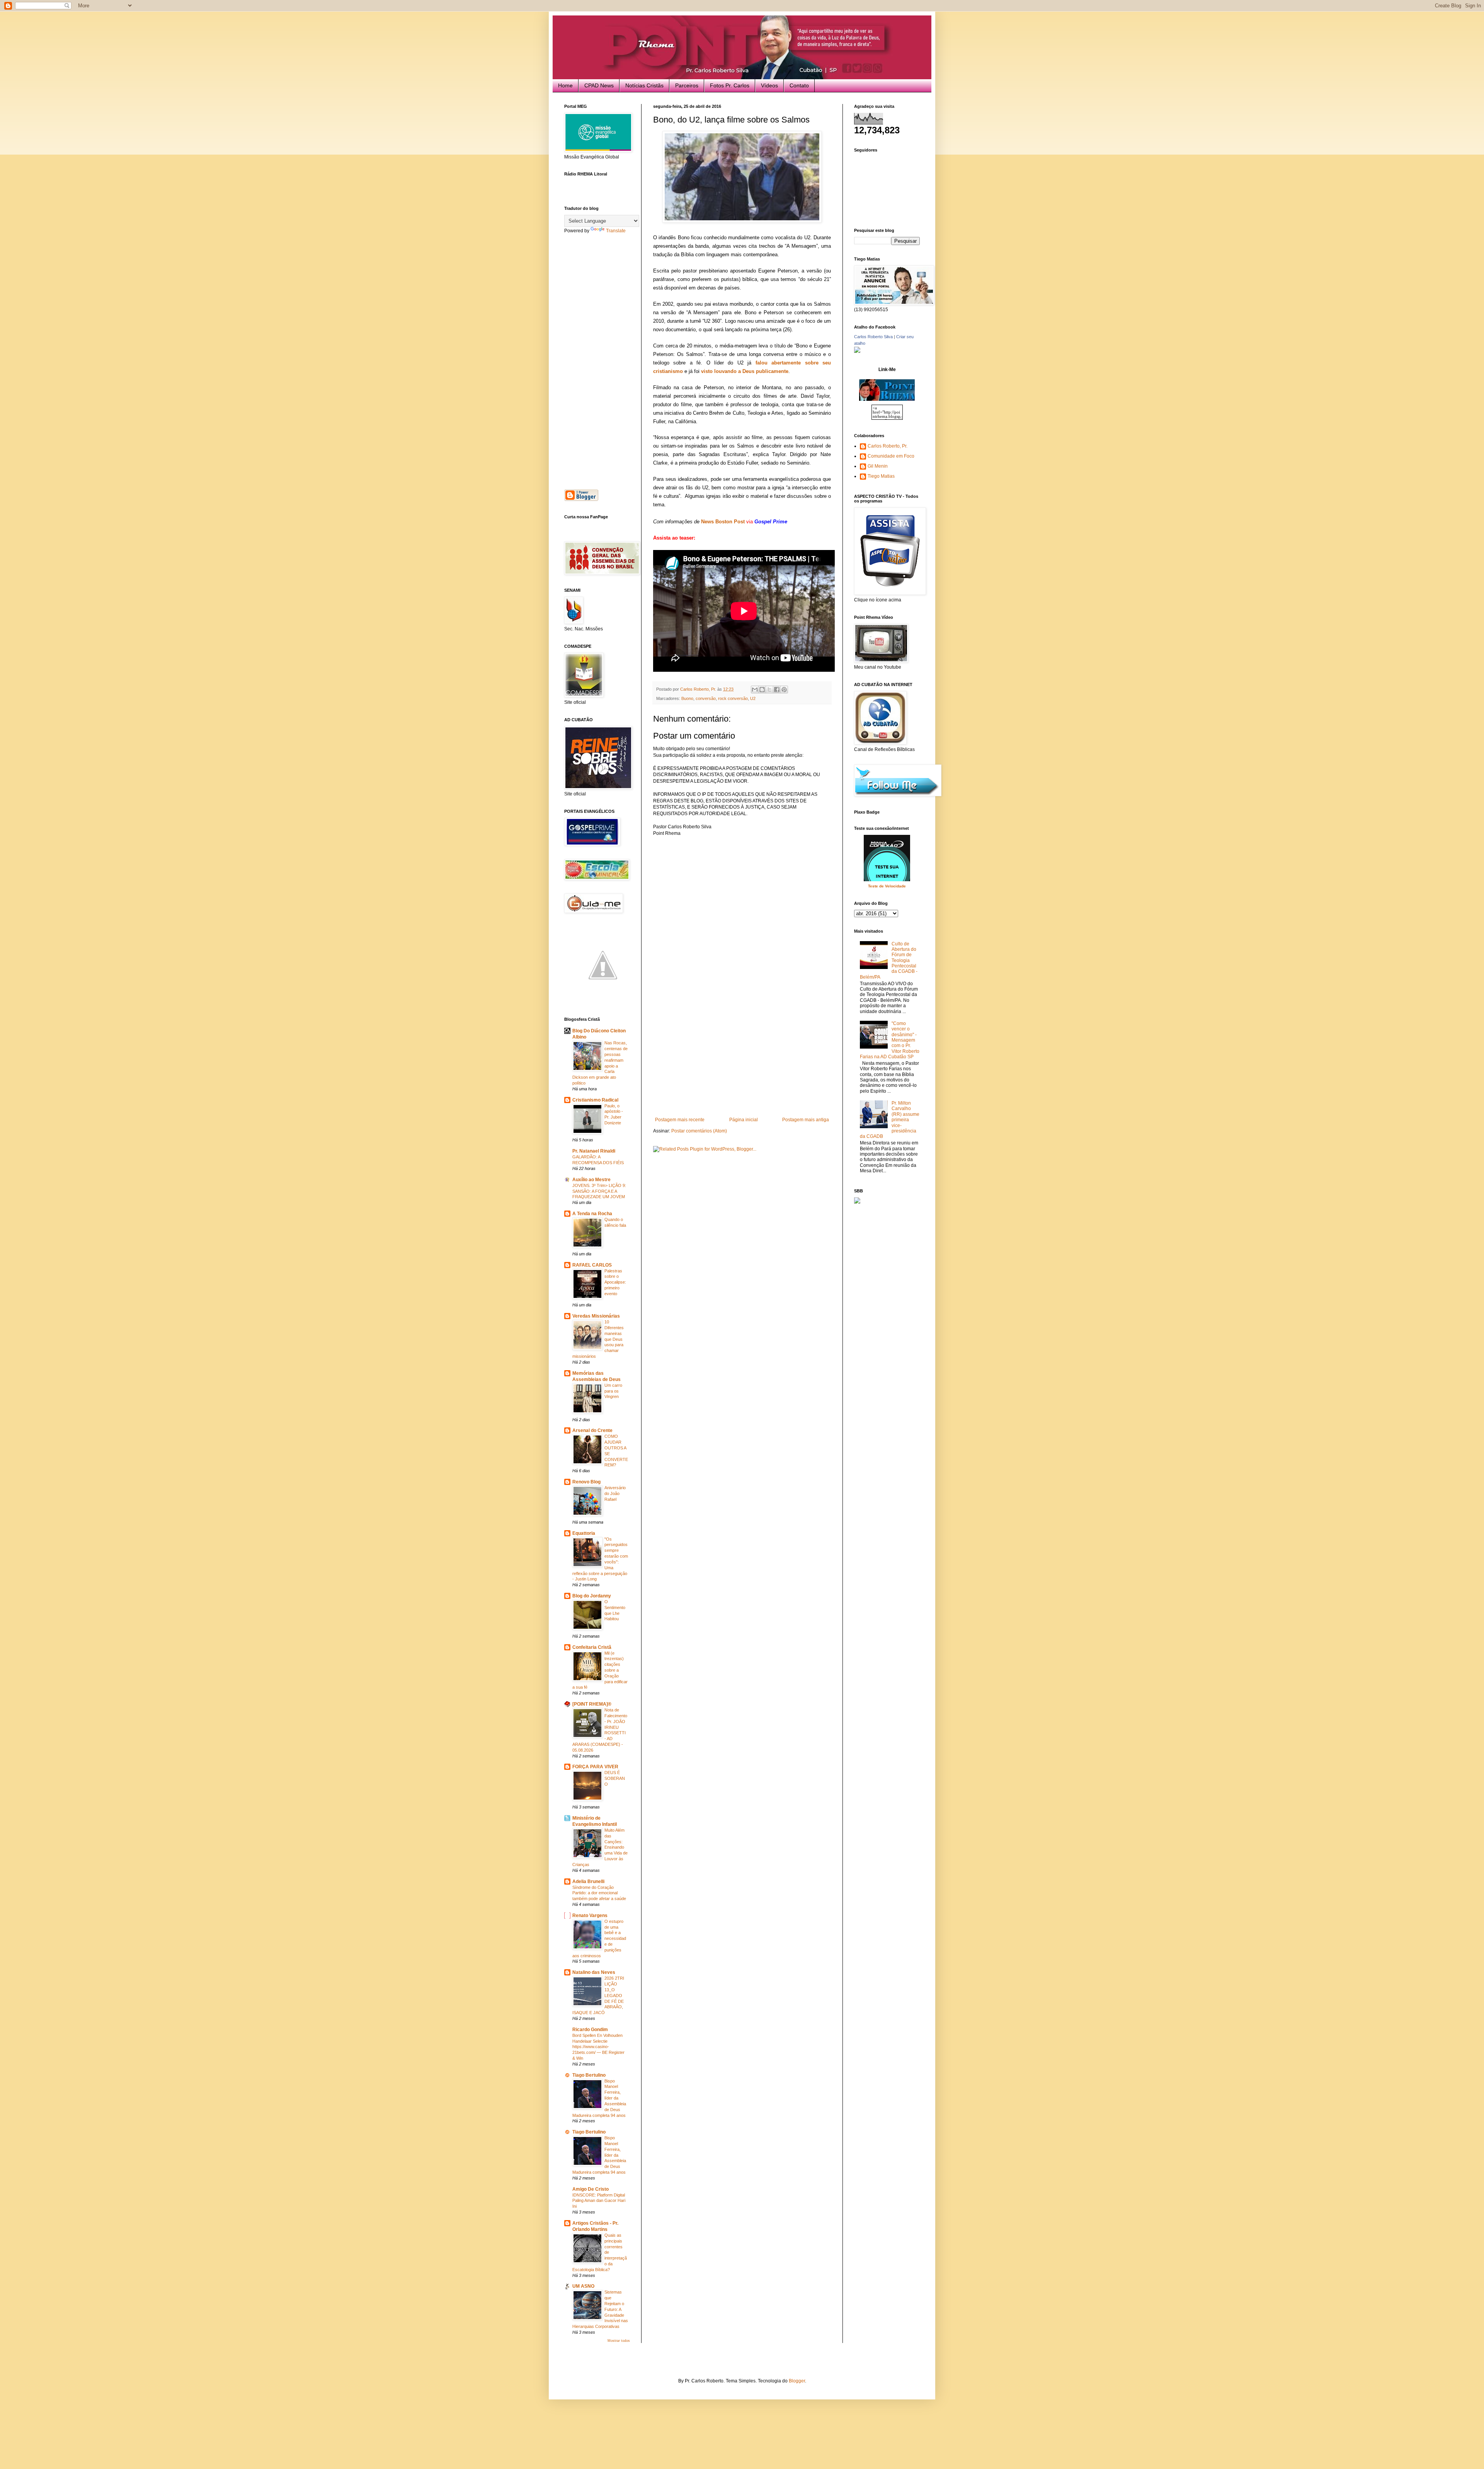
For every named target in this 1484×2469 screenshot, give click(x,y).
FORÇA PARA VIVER (595, 1767)
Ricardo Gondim (590, 2030)
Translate (616, 231)
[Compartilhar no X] (769, 690)
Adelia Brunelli (588, 1882)
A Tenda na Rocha (592, 1214)
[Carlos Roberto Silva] (857, 351)
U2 (753, 698)
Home (565, 85)
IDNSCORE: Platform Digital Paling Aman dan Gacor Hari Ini (599, 2201)
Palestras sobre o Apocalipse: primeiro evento (615, 1282)
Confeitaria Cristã (592, 1647)
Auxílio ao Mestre (591, 1180)
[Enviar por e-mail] (755, 690)
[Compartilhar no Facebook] (777, 690)
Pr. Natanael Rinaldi (594, 1151)
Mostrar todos (619, 2341)
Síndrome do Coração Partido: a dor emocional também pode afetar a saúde (599, 1893)
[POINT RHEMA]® (592, 1704)
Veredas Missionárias (596, 1316)
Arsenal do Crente (592, 1430)
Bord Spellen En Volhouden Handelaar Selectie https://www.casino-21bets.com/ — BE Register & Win (598, 2047)
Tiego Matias (881, 476)
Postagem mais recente (680, 1120)
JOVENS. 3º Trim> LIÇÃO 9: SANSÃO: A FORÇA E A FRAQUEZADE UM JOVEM (599, 1191)
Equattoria (584, 1533)
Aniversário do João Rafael (615, 1493)
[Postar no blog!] (762, 690)
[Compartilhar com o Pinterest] (784, 690)
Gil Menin (878, 466)
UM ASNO (583, 2286)
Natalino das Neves (594, 1972)
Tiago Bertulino (589, 2075)
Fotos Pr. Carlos (730, 85)
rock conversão (733, 698)
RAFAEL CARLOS (592, 1265)
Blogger (797, 2381)
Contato (799, 85)
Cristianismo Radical (595, 1100)
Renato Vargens (590, 1916)
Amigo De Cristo (591, 2189)
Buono (687, 698)
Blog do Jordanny (592, 1596)
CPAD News (599, 85)
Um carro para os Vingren (613, 1391)
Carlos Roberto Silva (873, 337)
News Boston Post (723, 522)
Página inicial (744, 1120)
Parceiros (687, 85)
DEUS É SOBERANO (615, 1778)
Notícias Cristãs (644, 85)
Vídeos (769, 85)
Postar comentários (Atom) (699, 1131)
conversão (706, 698)
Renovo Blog (586, 1482)
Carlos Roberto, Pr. (888, 446)
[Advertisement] (742, 1059)
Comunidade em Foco (891, 456)
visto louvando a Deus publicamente (745, 371)
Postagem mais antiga (806, 1120)
